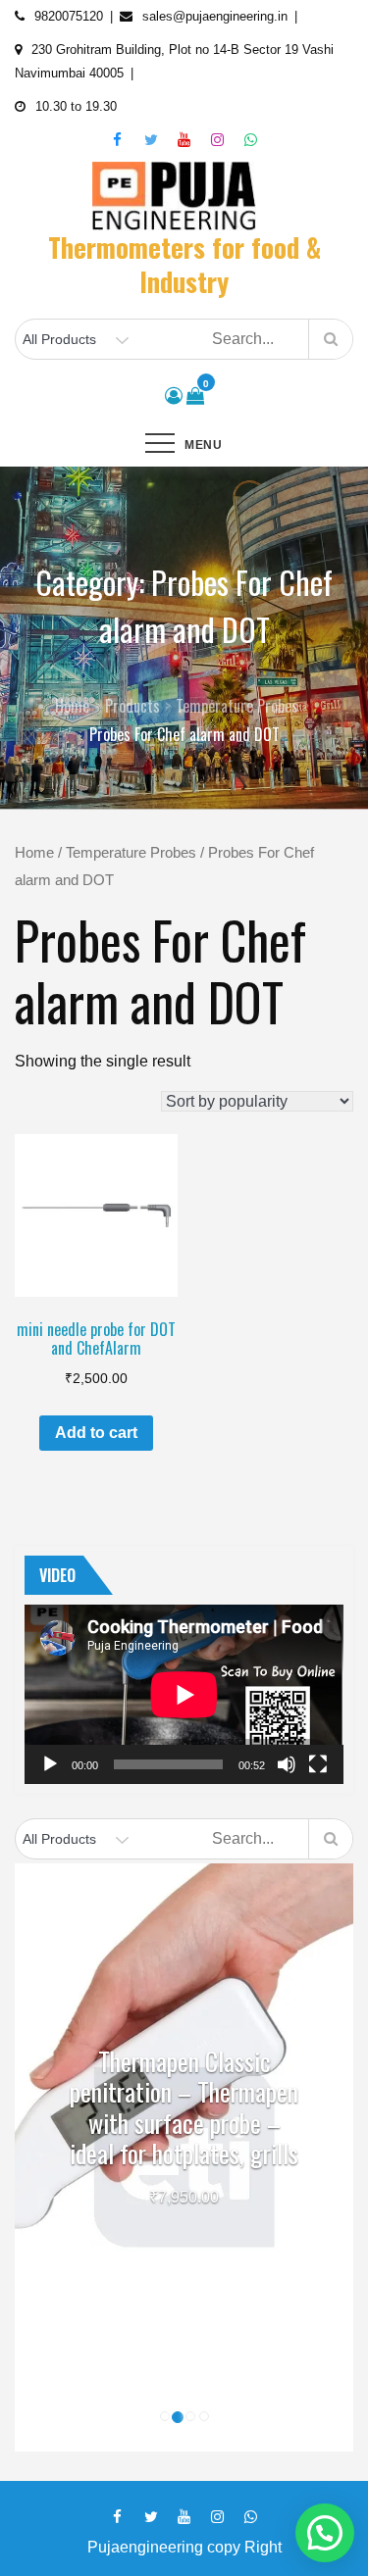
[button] (325, 2533)
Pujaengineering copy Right (184, 2547)
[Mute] (287, 1764)
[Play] (50, 1764)
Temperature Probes (131, 853)
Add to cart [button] (96, 1433)
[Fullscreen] (318, 1764)
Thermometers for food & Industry (184, 264)
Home (34, 853)
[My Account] (174, 396)
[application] (184, 1694)
